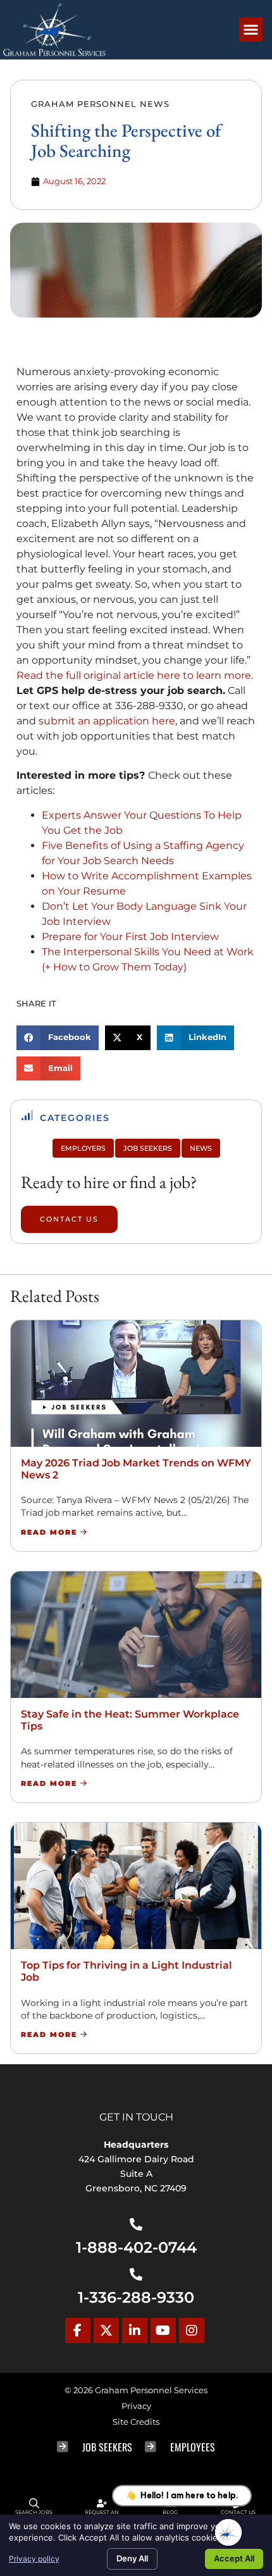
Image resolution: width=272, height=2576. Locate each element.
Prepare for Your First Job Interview (130, 937)
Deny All (132, 2558)
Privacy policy (34, 2559)
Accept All (234, 2558)
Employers (83, 1148)
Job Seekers (148, 1148)
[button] (251, 30)
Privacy (136, 2406)
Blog (170, 2512)
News (201, 1148)
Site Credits (136, 2422)
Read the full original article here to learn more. (135, 675)
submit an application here (107, 721)
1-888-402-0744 (136, 2247)
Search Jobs (34, 2512)
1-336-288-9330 (136, 2297)
